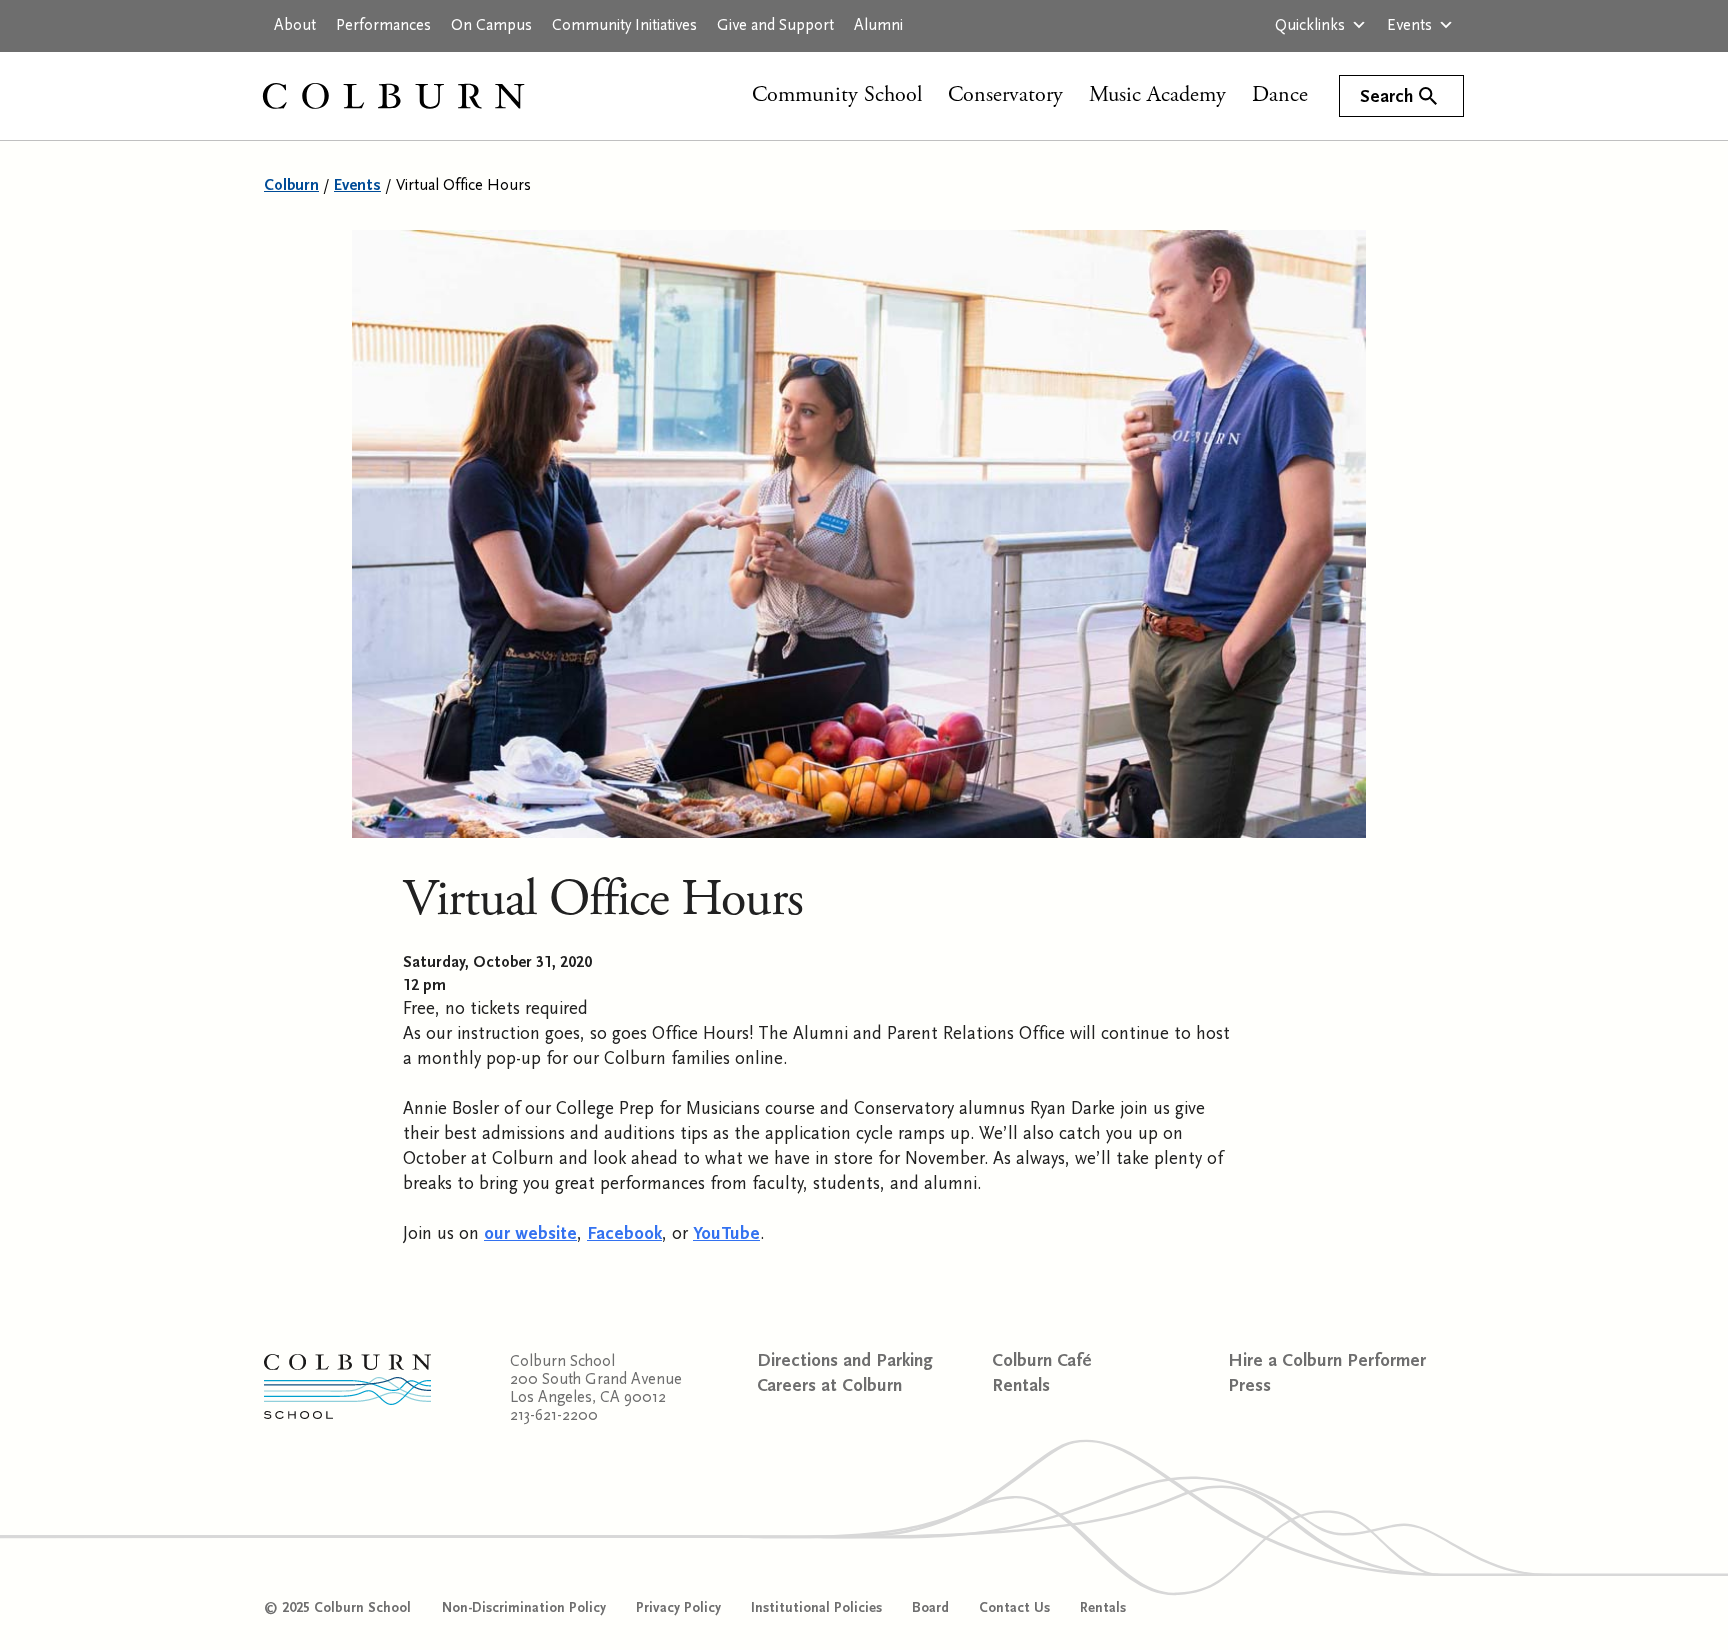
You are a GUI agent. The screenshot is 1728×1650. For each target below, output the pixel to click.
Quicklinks (1310, 25)
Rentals (1021, 1385)
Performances (383, 25)
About (295, 25)
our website (530, 1233)
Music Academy (1157, 95)
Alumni (878, 25)
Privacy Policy (678, 1608)
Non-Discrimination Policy (524, 1608)
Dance (1280, 95)
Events (1409, 25)
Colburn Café (1042, 1360)
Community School (837, 95)
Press (1249, 1385)
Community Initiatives (624, 25)
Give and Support (775, 25)
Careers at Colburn (829, 1385)
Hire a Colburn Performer (1327, 1360)
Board (930, 1608)
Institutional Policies (816, 1608)
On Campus (491, 25)
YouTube (726, 1233)
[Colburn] (414, 96)
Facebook (624, 1233)
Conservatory (1005, 95)
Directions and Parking (845, 1360)
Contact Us (1014, 1608)
